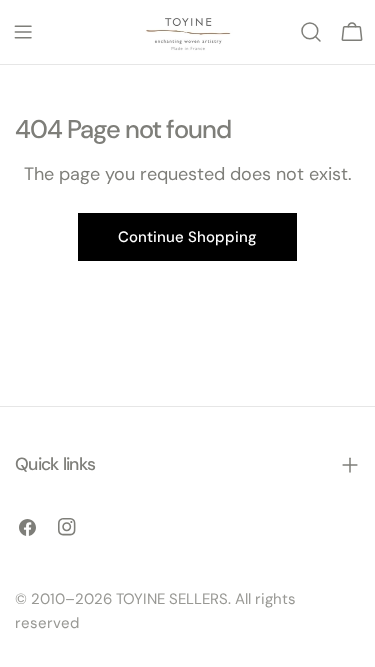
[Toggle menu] (23, 32)
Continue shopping (187, 237)
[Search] (311, 32)
